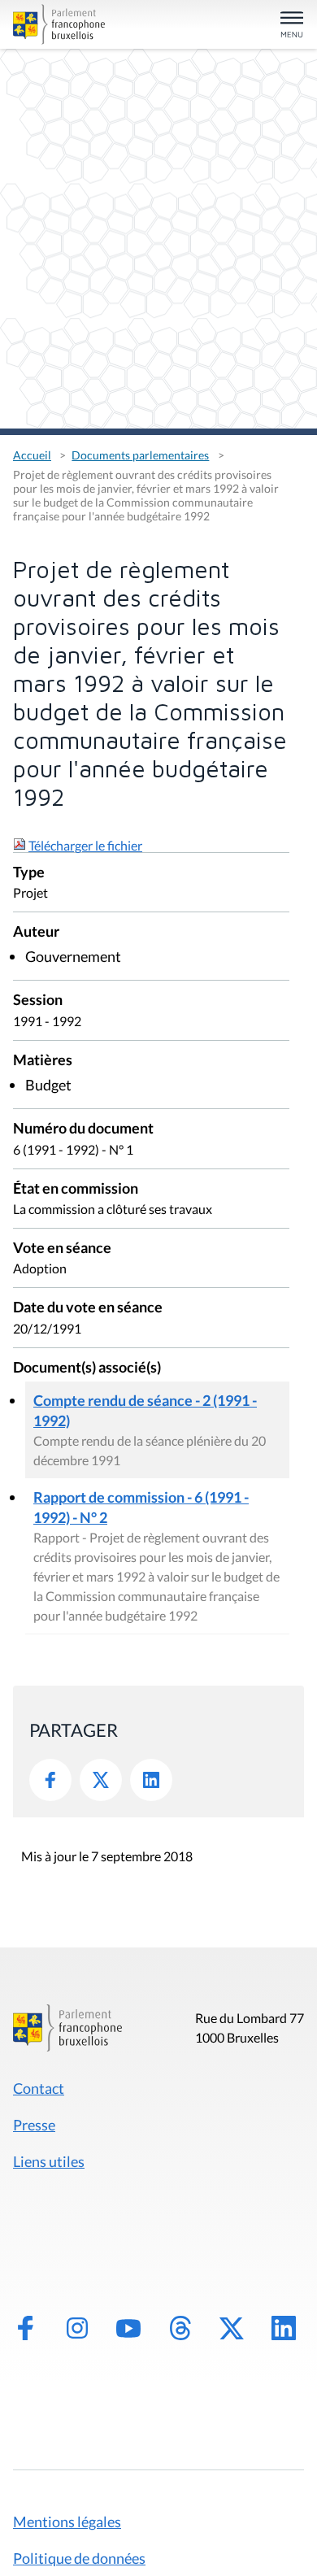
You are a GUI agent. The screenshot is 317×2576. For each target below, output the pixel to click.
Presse (34, 2125)
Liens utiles (49, 2161)
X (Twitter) (232, 2328)
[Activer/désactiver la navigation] (292, 26)
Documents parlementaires (140, 455)
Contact (39, 2088)
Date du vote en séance (88, 1308)
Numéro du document (83, 1129)
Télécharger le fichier (85, 845)
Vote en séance (62, 1249)
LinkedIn (151, 1780)
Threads (180, 2328)
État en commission (76, 1189)
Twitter (101, 1780)
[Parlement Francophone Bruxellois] (59, 24)
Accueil (32, 455)
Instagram (77, 2328)
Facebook (50, 1780)
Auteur (36, 932)
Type (29, 873)
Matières (43, 1061)
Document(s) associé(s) (87, 1368)
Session (38, 1001)
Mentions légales (67, 2522)
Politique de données (79, 2558)
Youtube (128, 2328)
